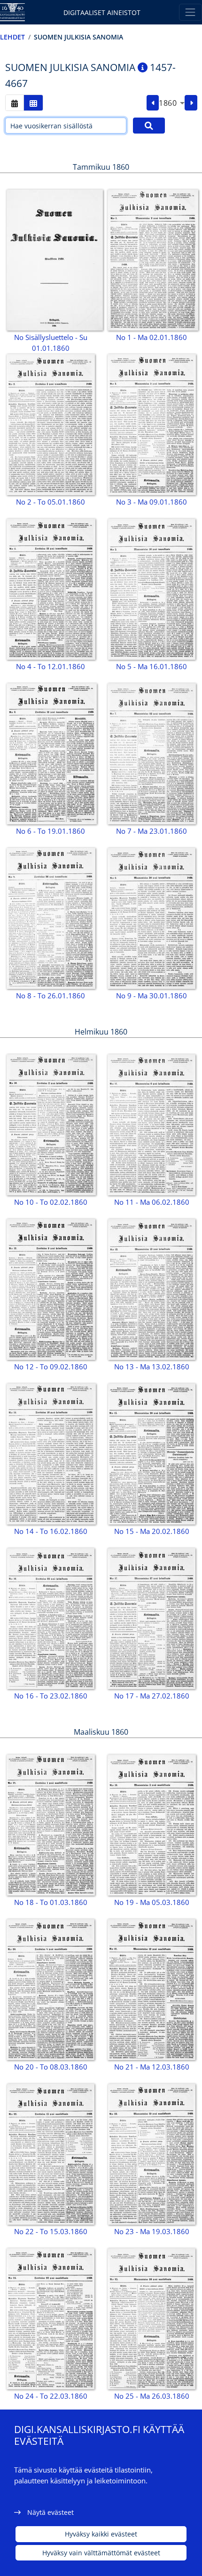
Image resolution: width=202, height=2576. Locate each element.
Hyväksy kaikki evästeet (101, 2534)
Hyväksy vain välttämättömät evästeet (101, 2553)
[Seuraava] (191, 103)
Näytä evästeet (50, 2512)
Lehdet (12, 37)
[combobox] (172, 103)
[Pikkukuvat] (33, 103)
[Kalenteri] (15, 103)
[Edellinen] (153, 103)
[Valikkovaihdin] (190, 12)
